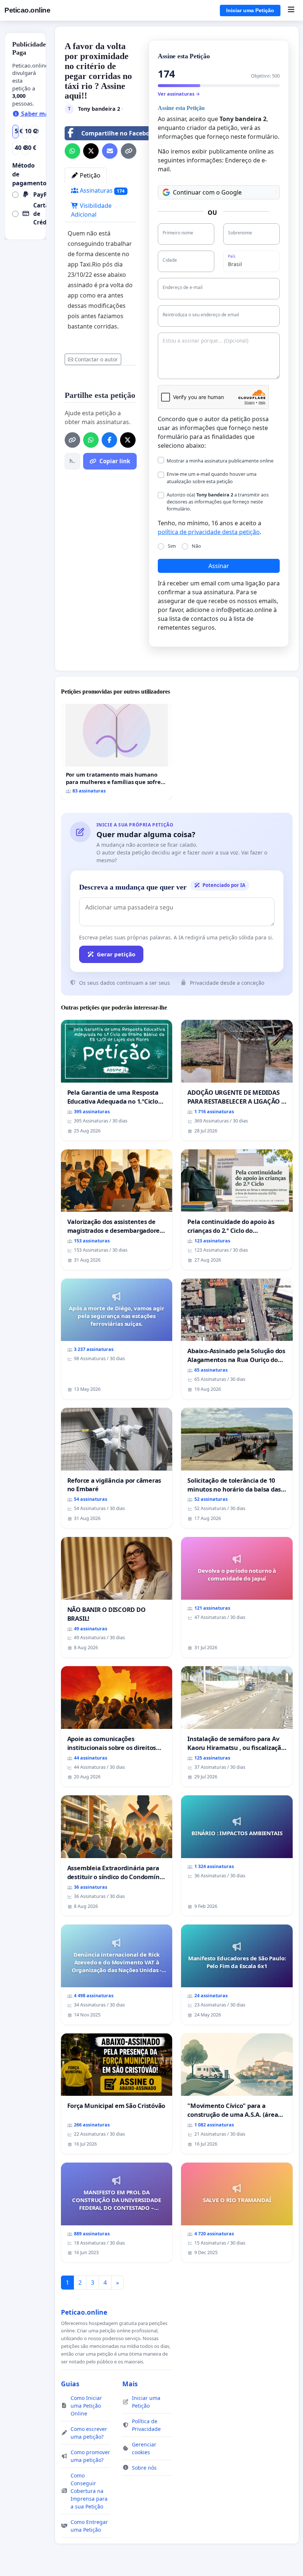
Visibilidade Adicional (91, 210)
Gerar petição (116, 954)
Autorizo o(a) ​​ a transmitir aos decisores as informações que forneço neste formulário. (218, 502)
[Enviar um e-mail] (110, 151)
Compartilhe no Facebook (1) (123, 133)
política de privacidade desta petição (209, 532)
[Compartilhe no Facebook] (109, 440)
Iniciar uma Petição (250, 10)
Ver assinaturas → (179, 94)
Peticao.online (27, 10)
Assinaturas (102, 190)
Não (196, 546)
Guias (70, 2384)
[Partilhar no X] (91, 151)
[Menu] (291, 10)
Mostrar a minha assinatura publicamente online (220, 461)
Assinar (219, 566)
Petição (89, 175)
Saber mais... (39, 114)
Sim (172, 546)
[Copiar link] (129, 151)
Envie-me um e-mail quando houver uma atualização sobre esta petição (212, 477)
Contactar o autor (96, 359)
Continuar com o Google (207, 192)
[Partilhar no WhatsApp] (72, 151)
